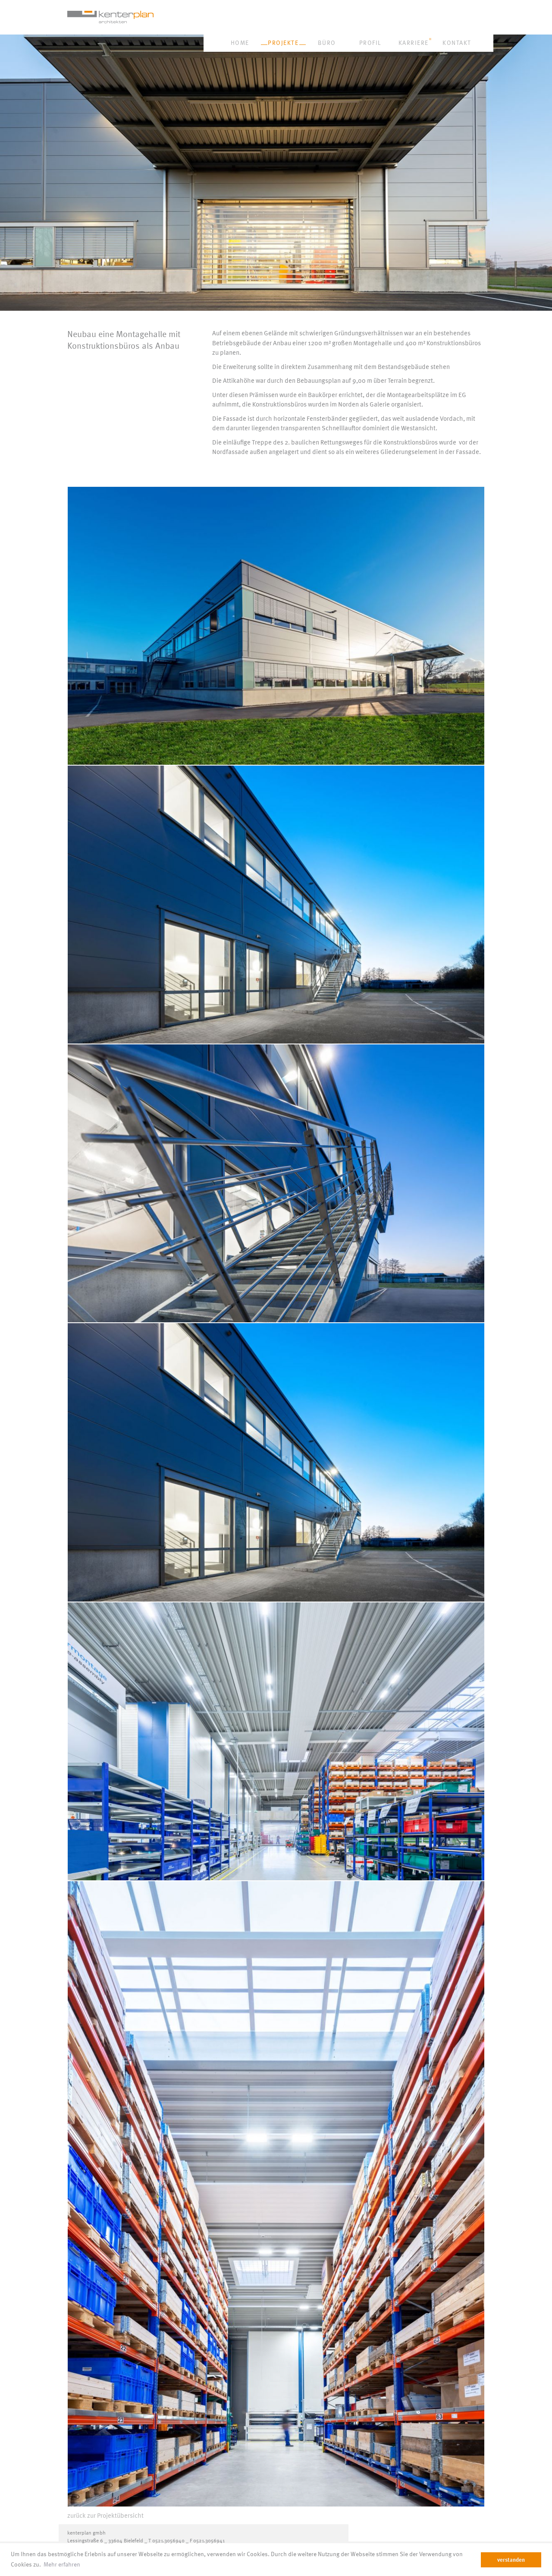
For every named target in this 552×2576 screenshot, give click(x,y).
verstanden (511, 2560)
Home (240, 43)
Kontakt (457, 43)
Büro (327, 43)
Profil (370, 43)
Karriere (414, 43)
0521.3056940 (168, 2540)
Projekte (283, 43)
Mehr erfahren (62, 2564)
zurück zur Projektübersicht (105, 2515)
